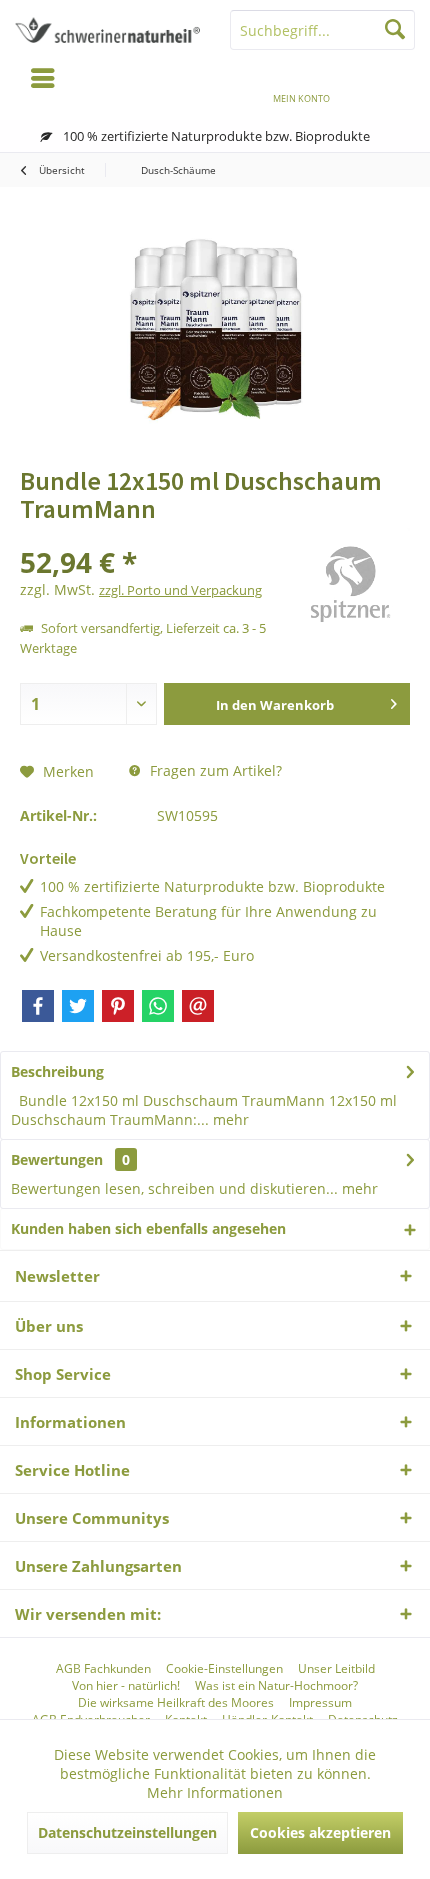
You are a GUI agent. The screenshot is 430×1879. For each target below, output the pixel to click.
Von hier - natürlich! (126, 1686)
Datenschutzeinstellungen (127, 1832)
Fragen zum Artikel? (214, 770)
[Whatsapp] (158, 1006)
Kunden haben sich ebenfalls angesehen (148, 1228)
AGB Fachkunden (103, 1669)
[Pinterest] (118, 1006)
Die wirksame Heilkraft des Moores (176, 1703)
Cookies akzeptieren (320, 1832)
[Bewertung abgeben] (152, 535)
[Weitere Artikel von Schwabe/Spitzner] (350, 588)
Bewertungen (57, 1159)
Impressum (320, 1703)
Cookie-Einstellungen (224, 1669)
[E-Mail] (198, 1006)
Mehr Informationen (215, 1792)
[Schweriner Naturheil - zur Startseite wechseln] (107, 30)
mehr (229, 1119)
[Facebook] (38, 1006)
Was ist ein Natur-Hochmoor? (276, 1686)
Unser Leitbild (336, 1669)
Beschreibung (57, 1071)
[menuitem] (387, 85)
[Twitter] (78, 1006)
